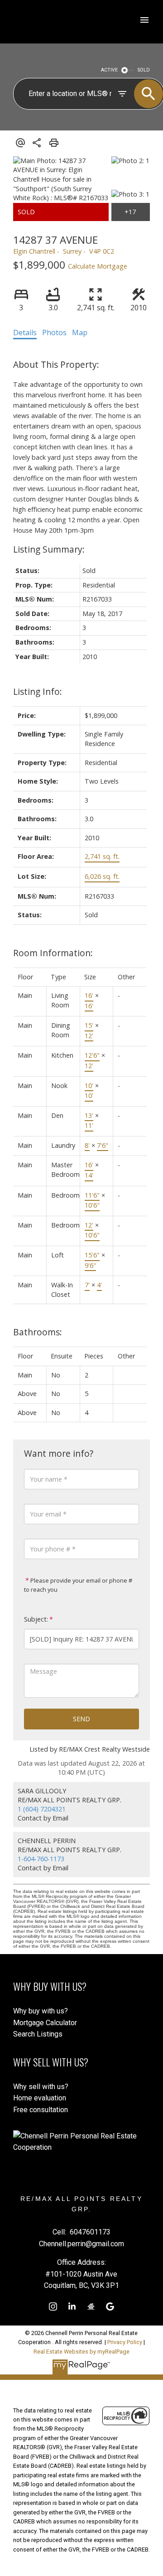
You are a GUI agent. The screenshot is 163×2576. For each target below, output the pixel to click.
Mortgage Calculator (45, 2023)
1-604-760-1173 (41, 1859)
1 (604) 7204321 (42, 1809)
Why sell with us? (41, 2087)
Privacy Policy (125, 2342)
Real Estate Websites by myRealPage (81, 2352)
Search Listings (38, 2034)
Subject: (36, 1619)
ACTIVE (109, 70)
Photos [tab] (54, 332)
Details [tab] (25, 332)
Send (81, 1719)
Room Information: (53, 953)
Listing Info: (38, 691)
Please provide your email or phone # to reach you (78, 1585)
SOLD (144, 70)
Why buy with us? (41, 2011)
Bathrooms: (38, 1332)
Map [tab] (80, 332)
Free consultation (41, 2110)
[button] (53, 2306)
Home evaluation (40, 2098)
